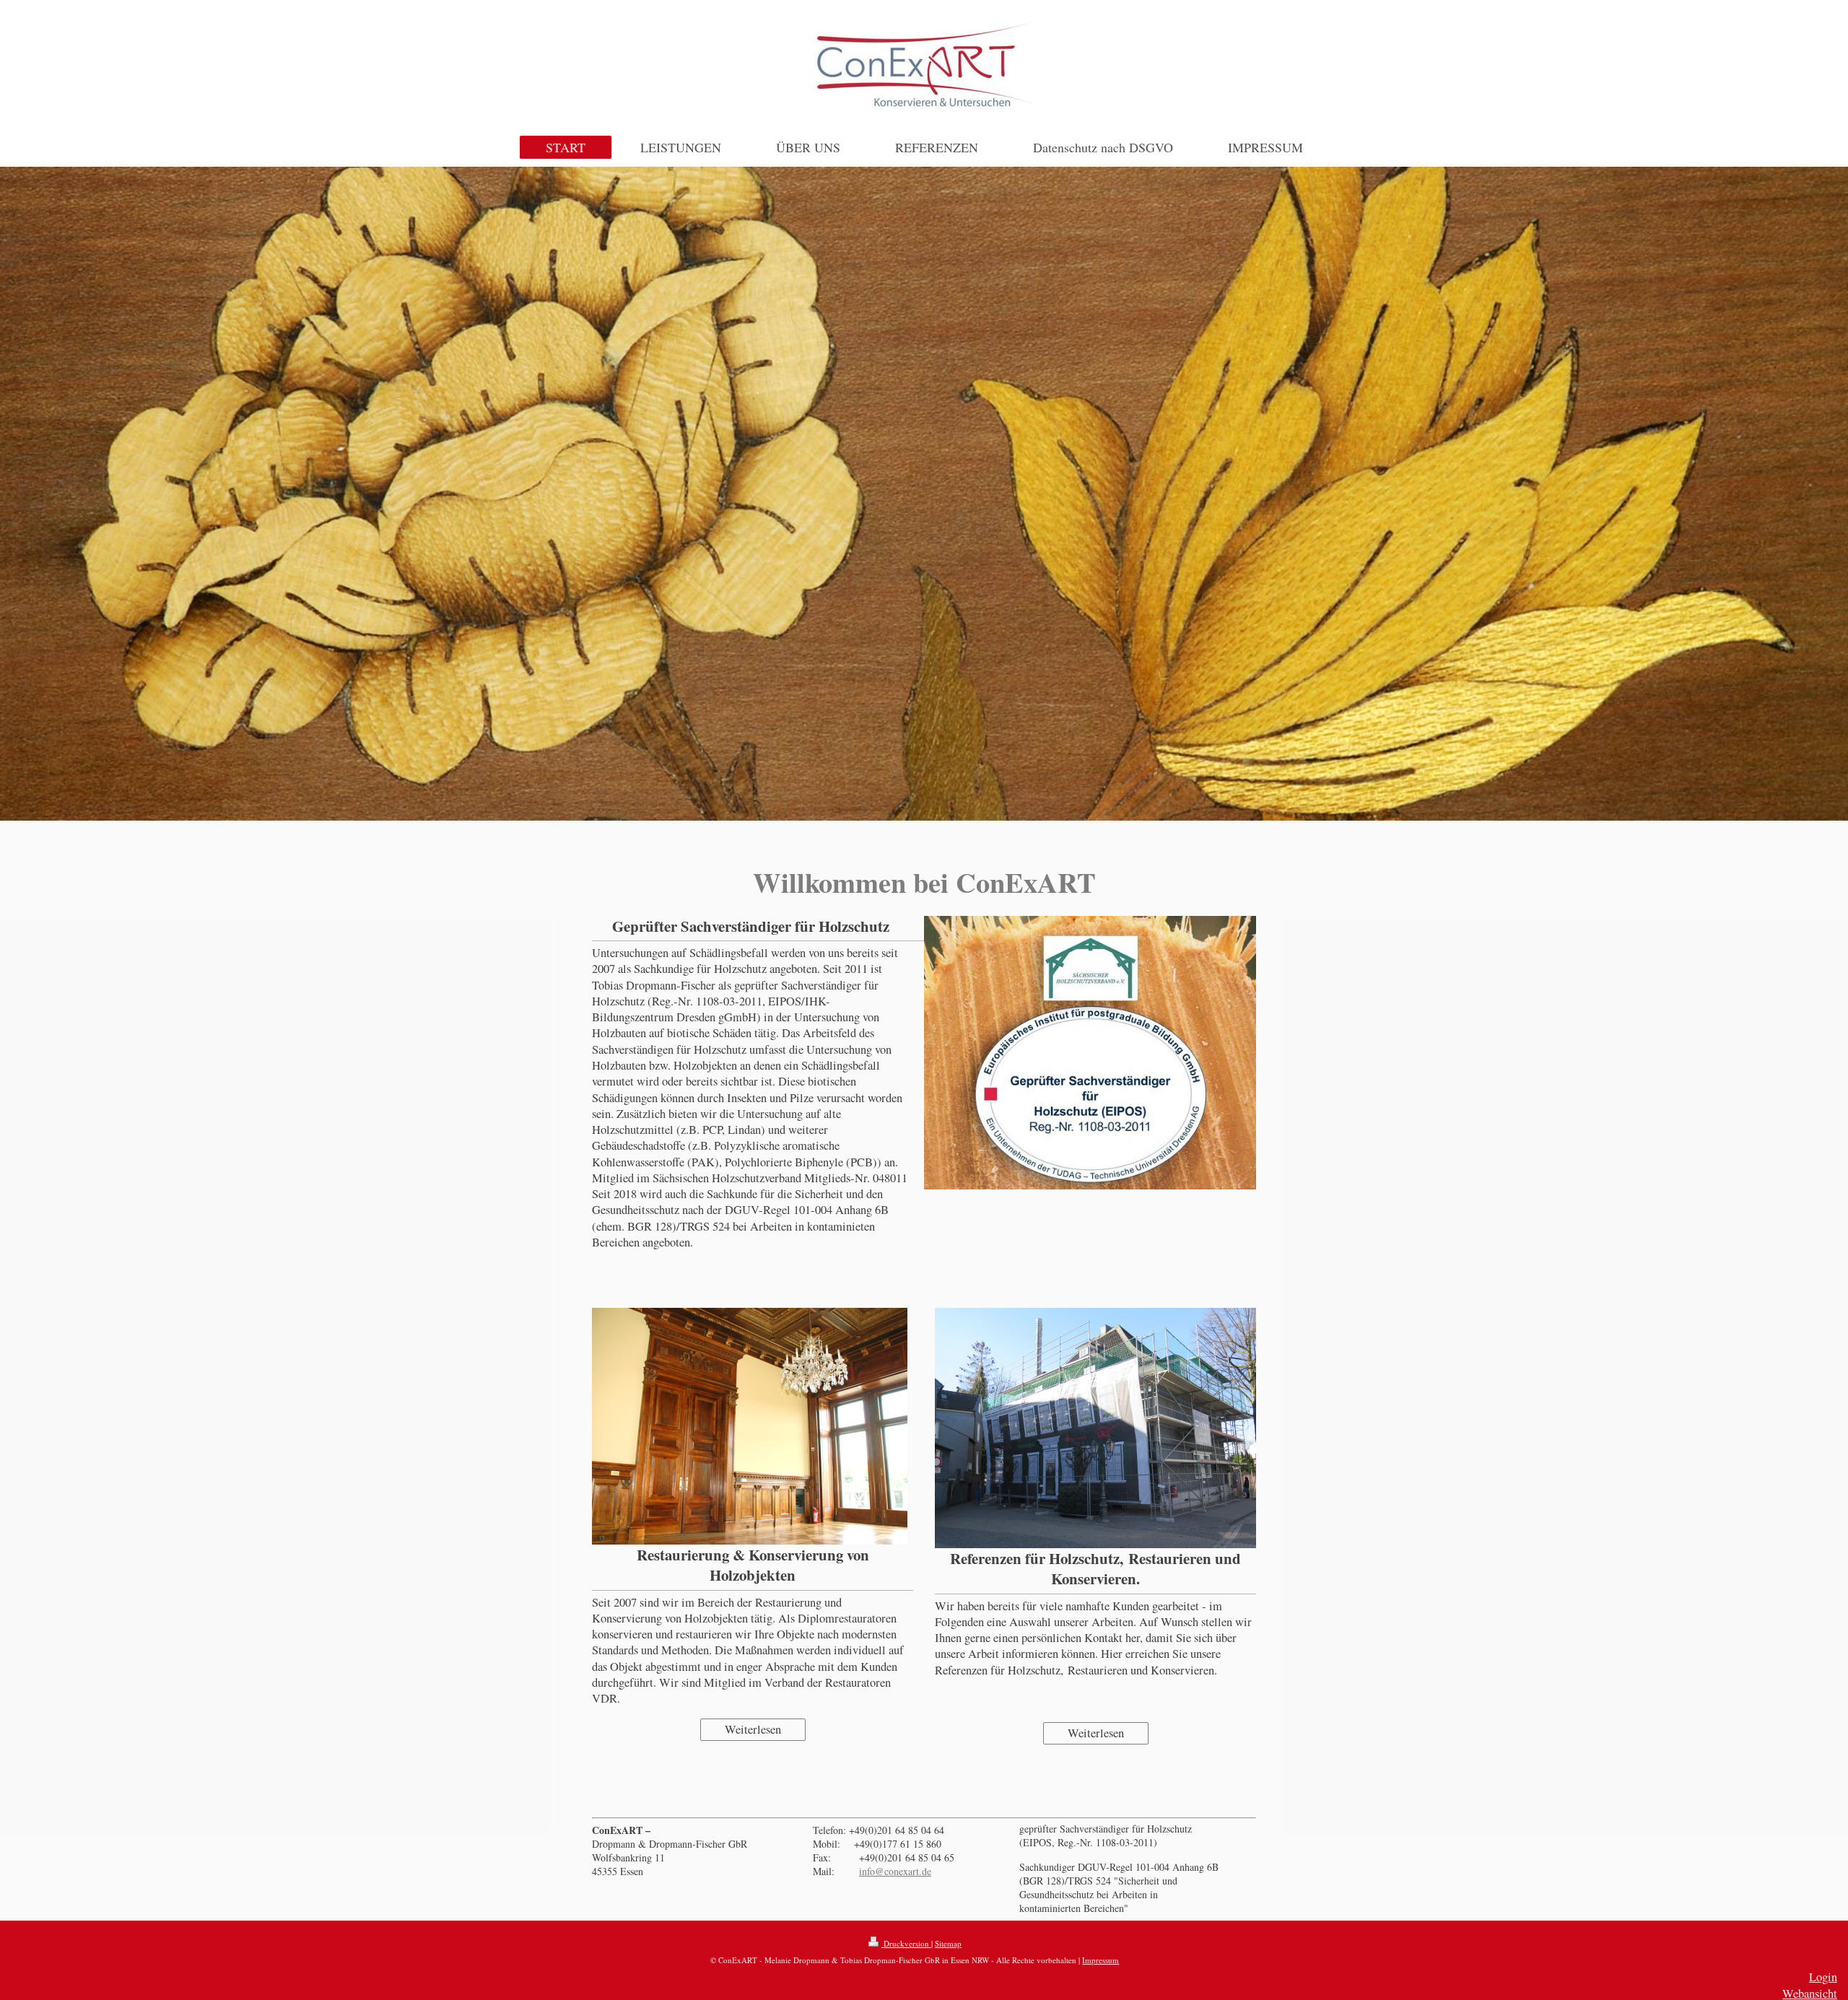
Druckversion (906, 1943)
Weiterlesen (753, 1729)
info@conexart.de (895, 1871)
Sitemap (948, 1943)
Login (1823, 1977)
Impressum (1100, 1960)
